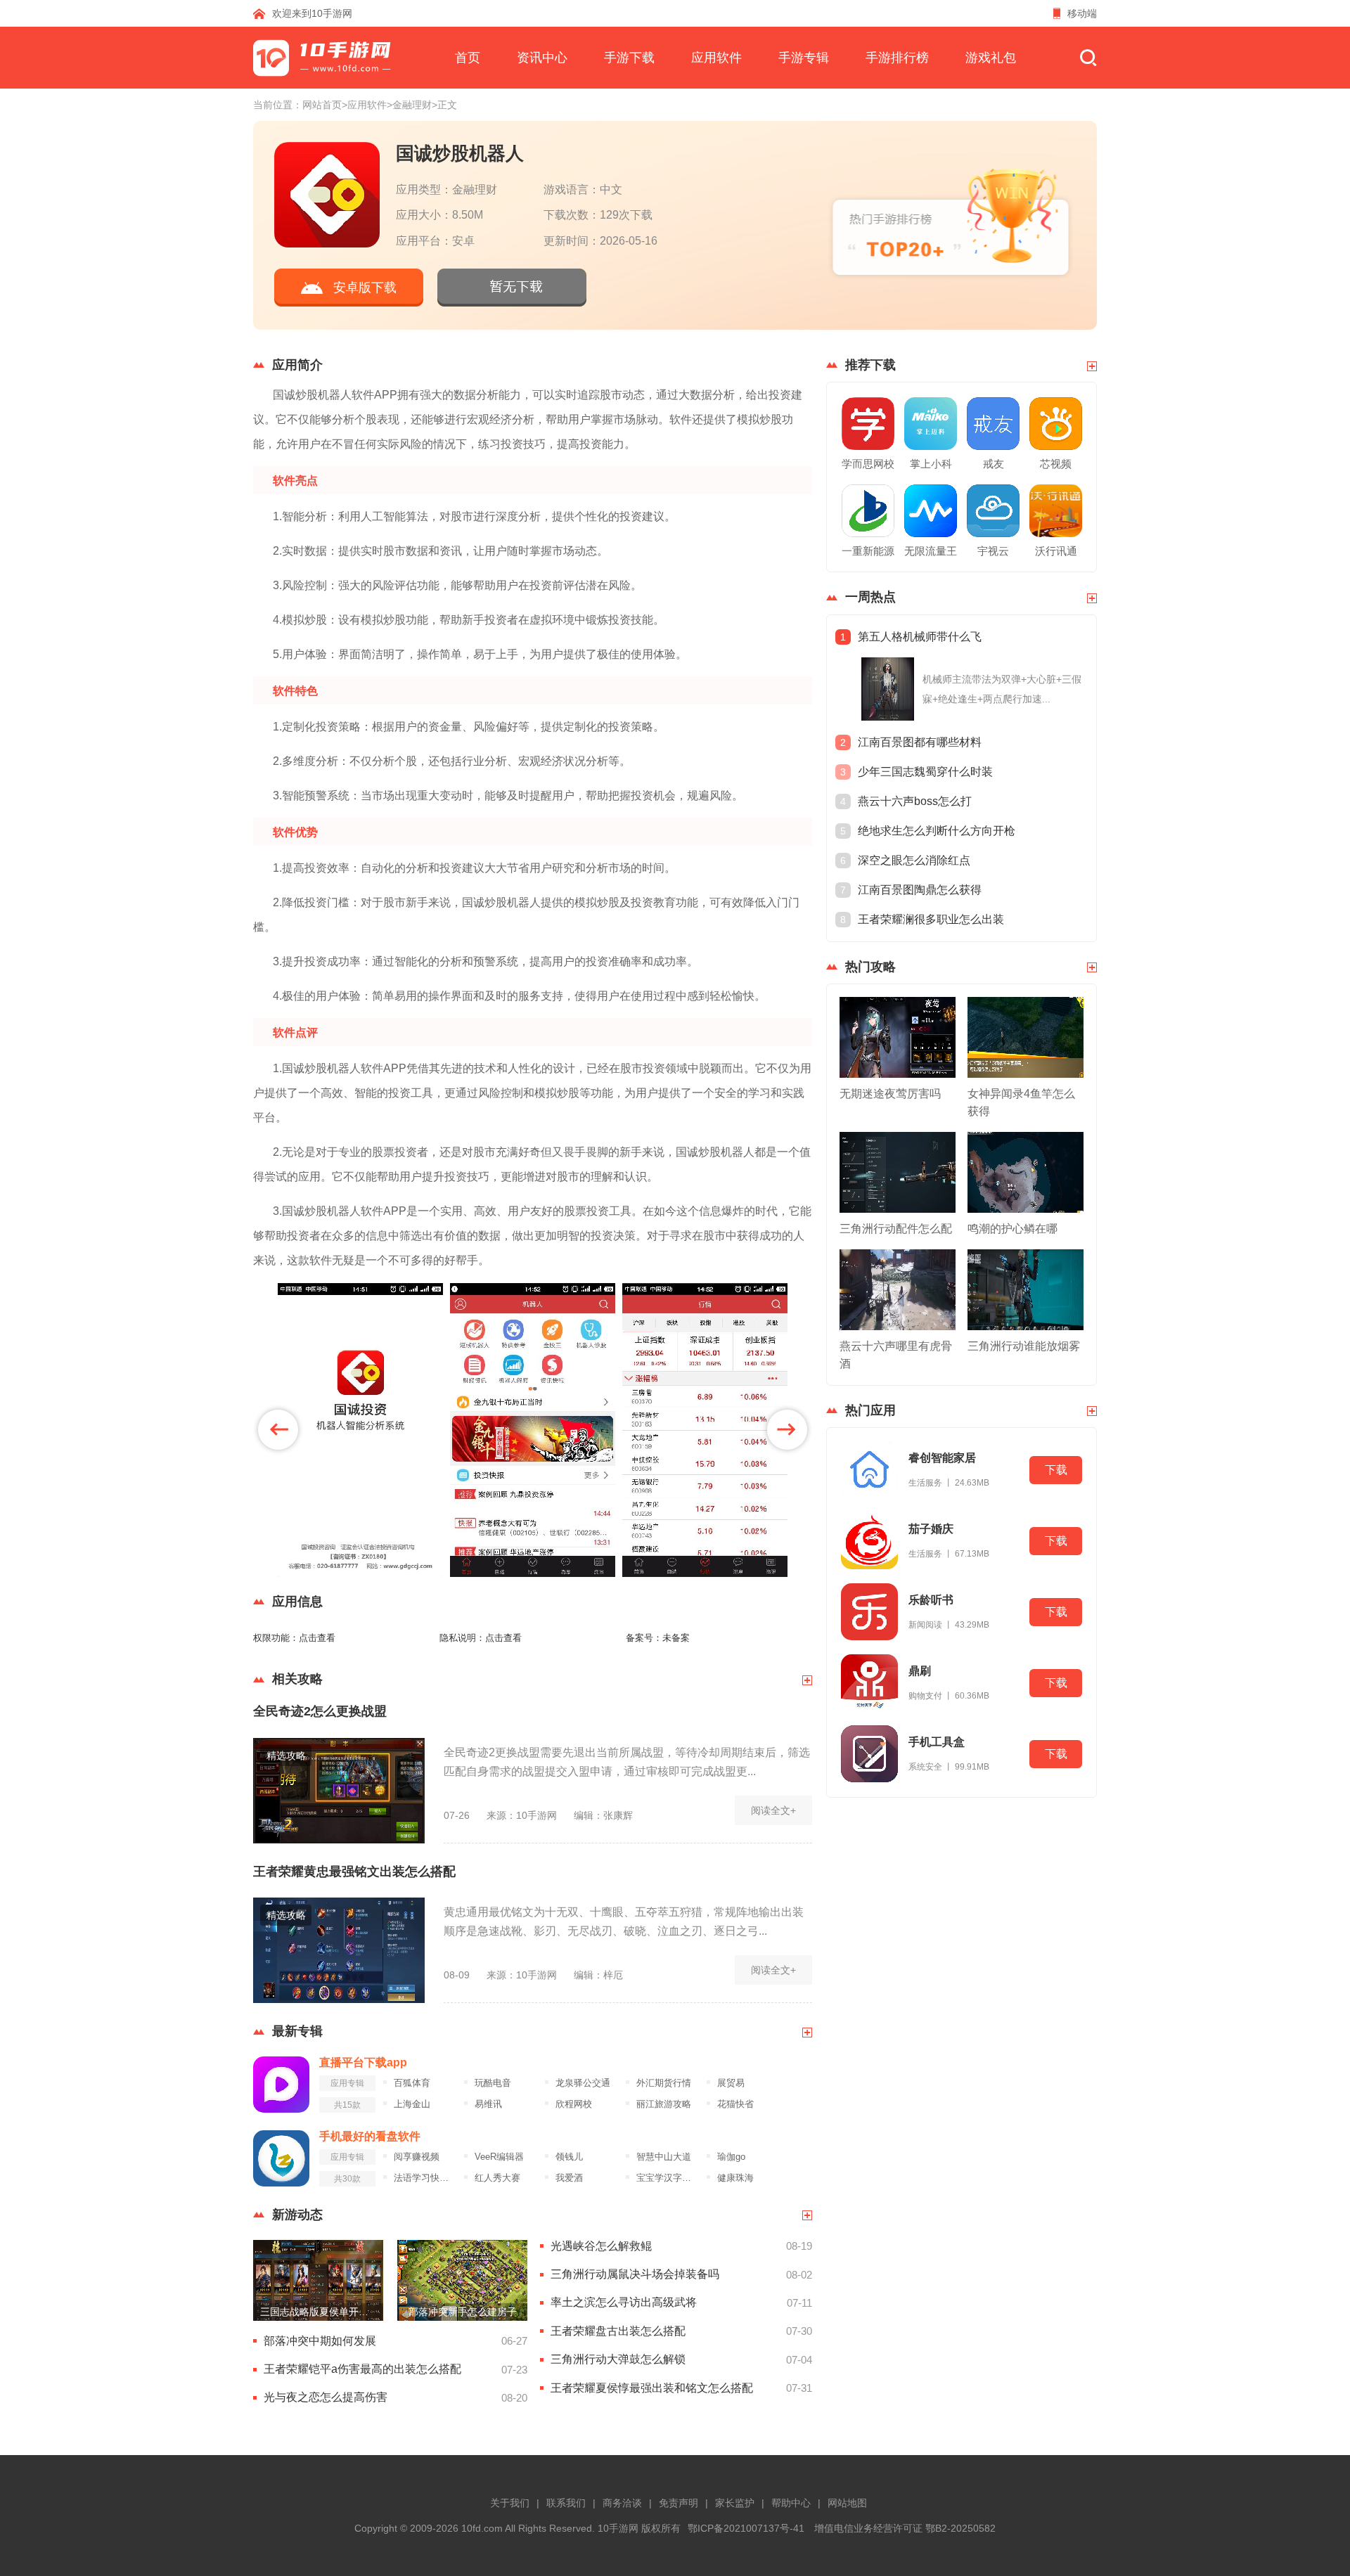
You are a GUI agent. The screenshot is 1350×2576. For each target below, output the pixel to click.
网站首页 (322, 105)
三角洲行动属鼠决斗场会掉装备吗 (635, 2274)
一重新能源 (868, 551)
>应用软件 (364, 105)
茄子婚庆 (931, 1529)
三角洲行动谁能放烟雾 (1024, 1346)
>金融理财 (409, 105)
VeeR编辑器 (499, 2157)
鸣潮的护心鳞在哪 (1012, 1229)
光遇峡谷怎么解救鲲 (601, 2246)
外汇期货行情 (664, 2083)
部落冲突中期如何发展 (320, 2341)
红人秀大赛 (497, 2178)
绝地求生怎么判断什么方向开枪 (937, 831)
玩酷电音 (493, 2083)
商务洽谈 (622, 2503)
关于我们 (510, 2503)
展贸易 (731, 2083)
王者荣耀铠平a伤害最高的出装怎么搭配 (362, 2369)
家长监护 (735, 2503)
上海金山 (412, 2104)
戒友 (994, 464)
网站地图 (847, 2503)
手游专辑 (804, 58)
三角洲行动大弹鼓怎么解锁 (618, 2359)
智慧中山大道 (664, 2157)
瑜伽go (731, 2157)
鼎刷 (920, 1671)
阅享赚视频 (417, 2157)
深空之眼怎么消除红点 (914, 860)
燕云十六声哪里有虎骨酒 (896, 1355)
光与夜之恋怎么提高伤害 (326, 2397)
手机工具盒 (937, 1742)
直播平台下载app (363, 2062)
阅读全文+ (773, 1810)
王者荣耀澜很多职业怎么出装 (931, 919)
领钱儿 (569, 2157)
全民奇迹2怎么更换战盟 (320, 1711)
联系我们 (566, 2503)
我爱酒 (569, 2178)
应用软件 (716, 58)
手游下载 (629, 58)
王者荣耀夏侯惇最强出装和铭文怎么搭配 (652, 2388)
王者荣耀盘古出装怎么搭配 (618, 2331)
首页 (468, 58)
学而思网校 (868, 464)
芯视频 (1056, 464)
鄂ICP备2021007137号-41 (746, 2528)
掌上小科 (931, 464)
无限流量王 (931, 551)
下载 (1056, 1470)
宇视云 (993, 551)
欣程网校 (574, 2104)
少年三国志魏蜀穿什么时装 (925, 772)
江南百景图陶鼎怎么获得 (920, 890)
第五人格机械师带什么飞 (920, 637)
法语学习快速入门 (425, 2178)
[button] (278, 1430)
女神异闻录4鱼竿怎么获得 (1021, 1102)
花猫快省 (735, 2104)
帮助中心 (791, 2503)
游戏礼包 (991, 58)
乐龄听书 (931, 1600)
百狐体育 (412, 2083)
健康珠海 (735, 2178)
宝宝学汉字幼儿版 (668, 2178)
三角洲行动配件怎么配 (896, 1229)
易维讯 (488, 2104)
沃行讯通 (1056, 551)
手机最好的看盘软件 (370, 2136)
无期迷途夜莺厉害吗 (890, 1094)
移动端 (1082, 13)
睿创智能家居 (942, 1458)
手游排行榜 (897, 58)
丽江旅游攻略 (664, 2104)
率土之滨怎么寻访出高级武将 (624, 2302)
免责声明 (679, 2503)
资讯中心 (542, 58)
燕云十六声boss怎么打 (915, 801)
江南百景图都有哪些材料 (920, 742)
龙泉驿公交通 (583, 2083)
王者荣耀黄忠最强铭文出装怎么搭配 (354, 1872)
